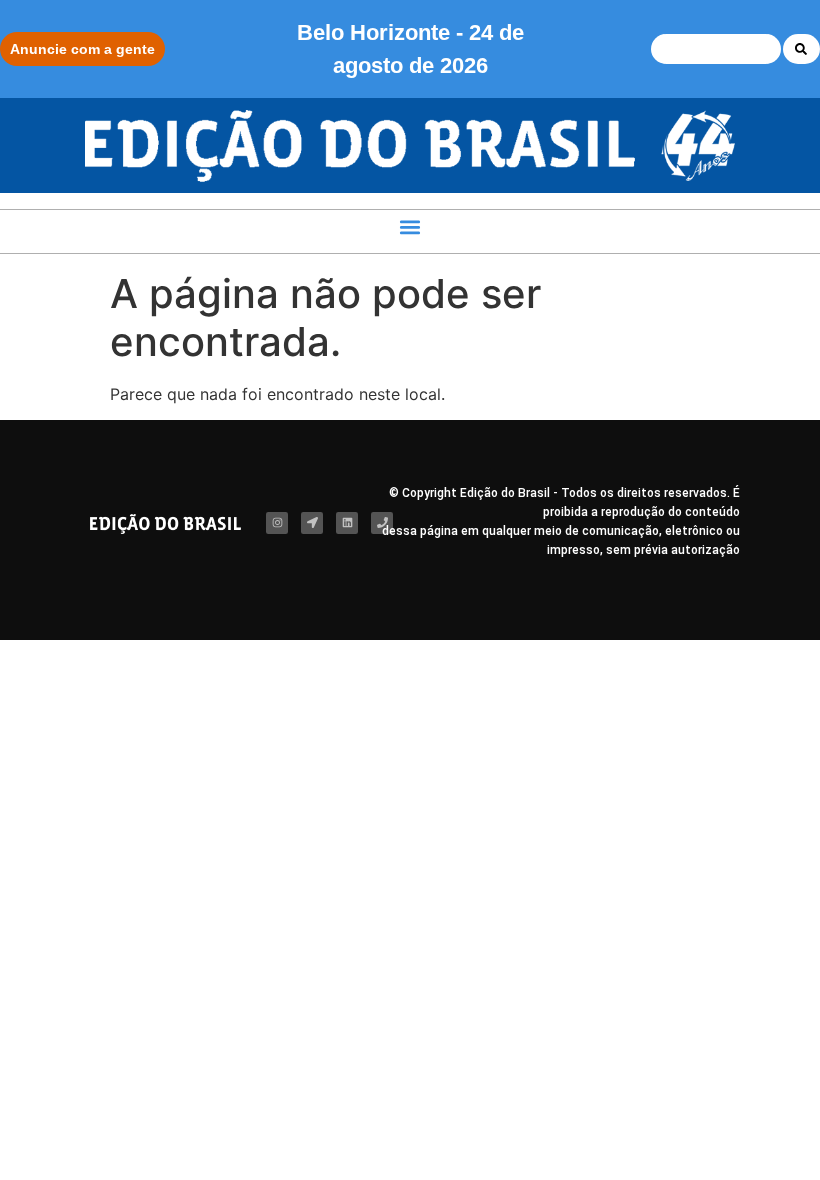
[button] (410, 226)
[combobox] (716, 49)
